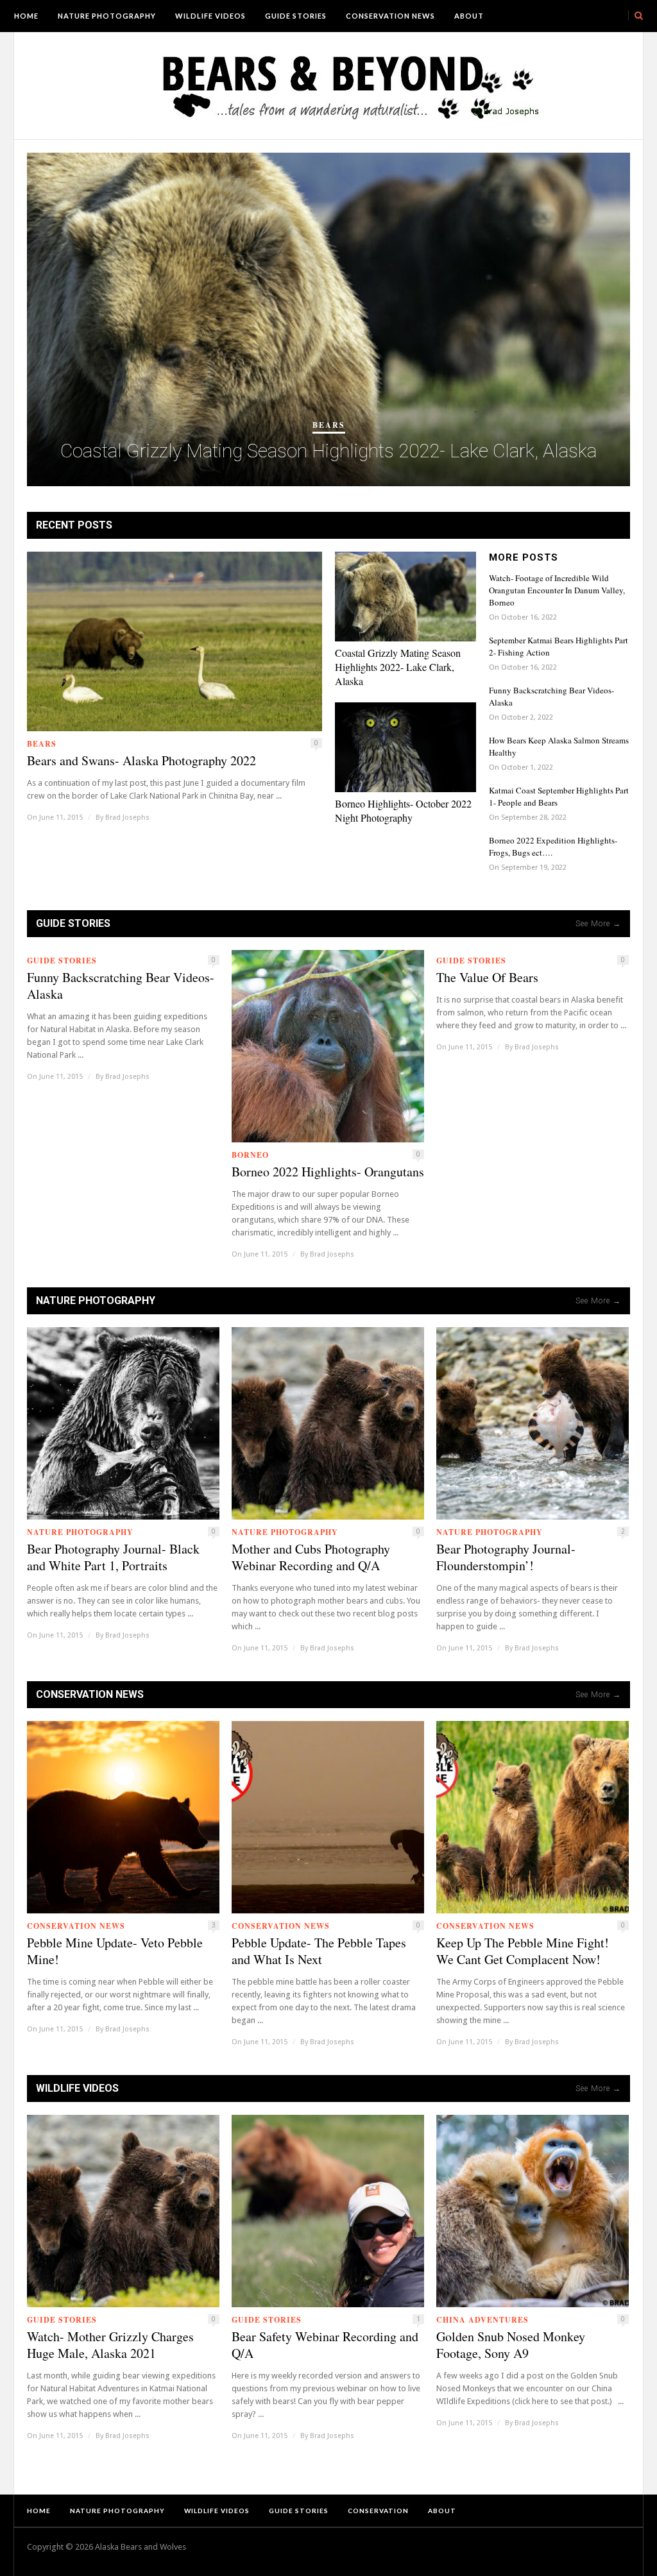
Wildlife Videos (210, 16)
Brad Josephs (127, 818)
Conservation (378, 2511)
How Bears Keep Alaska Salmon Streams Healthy (559, 746)
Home (26, 16)
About (469, 16)
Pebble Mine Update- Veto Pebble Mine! (115, 1951)
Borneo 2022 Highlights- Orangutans (328, 1172)
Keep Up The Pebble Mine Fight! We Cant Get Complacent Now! (523, 1951)
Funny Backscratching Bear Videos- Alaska (551, 696)
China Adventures (482, 2320)
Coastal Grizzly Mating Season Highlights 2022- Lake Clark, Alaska (328, 451)
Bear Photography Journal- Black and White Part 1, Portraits (113, 1557)
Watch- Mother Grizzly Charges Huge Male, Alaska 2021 (110, 2345)
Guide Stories (296, 16)
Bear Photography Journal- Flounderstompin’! (506, 1557)
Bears (329, 425)
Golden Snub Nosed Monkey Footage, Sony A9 (511, 2345)
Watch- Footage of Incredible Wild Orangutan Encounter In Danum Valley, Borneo (557, 590)
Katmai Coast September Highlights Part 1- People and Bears (559, 796)
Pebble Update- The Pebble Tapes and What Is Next (319, 1951)
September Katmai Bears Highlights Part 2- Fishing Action (559, 646)
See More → (598, 924)
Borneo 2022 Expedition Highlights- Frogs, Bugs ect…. (553, 846)
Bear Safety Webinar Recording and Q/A (325, 2345)
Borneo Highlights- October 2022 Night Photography (403, 810)
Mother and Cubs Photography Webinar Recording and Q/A (311, 1557)
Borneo (250, 1155)
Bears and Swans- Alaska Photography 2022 (141, 761)
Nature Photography (107, 16)
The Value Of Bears (487, 978)
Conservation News (390, 16)
